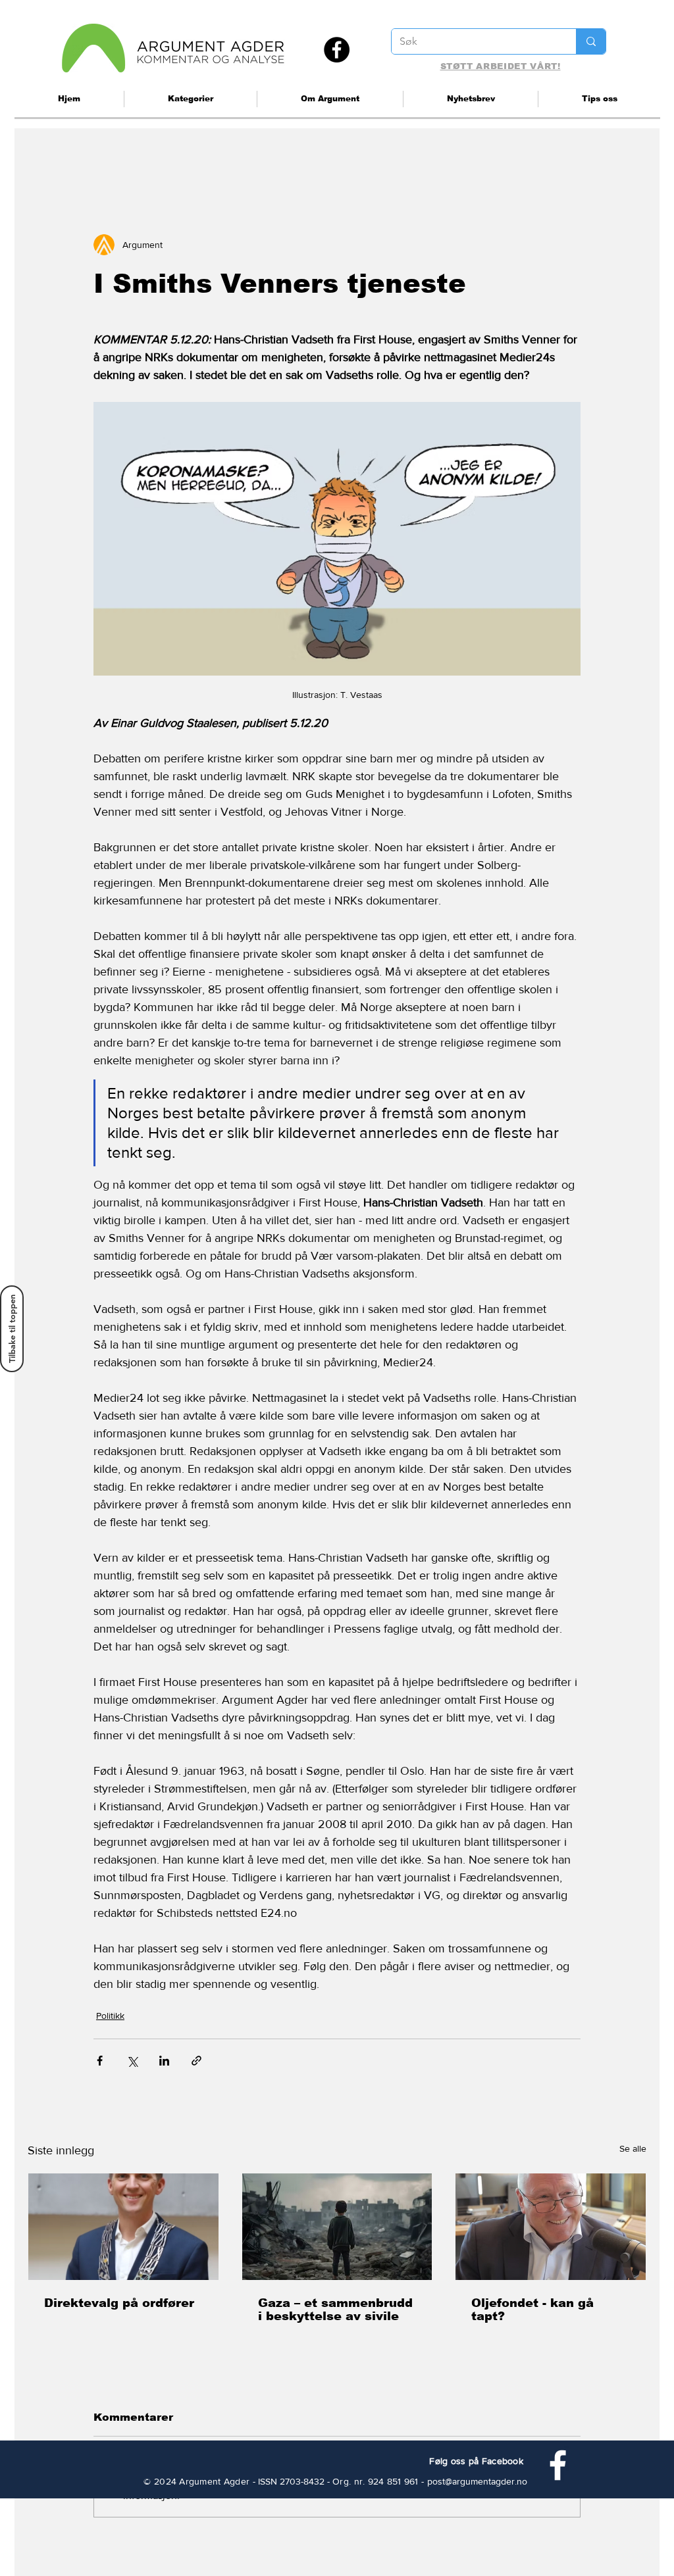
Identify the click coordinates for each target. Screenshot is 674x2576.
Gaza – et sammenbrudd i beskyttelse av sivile (335, 2310)
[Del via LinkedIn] (164, 2061)
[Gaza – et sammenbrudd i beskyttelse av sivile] (337, 2227)
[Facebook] (337, 50)
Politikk (110, 2016)
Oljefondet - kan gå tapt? (532, 2310)
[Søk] (591, 41)
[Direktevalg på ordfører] (123, 2227)
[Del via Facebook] (100, 2061)
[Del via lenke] (196, 2061)
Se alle (633, 2148)
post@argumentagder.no (477, 2481)
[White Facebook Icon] (558, 2465)
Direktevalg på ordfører (119, 2303)
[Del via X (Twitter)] (132, 2061)
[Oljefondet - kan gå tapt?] (551, 2227)
